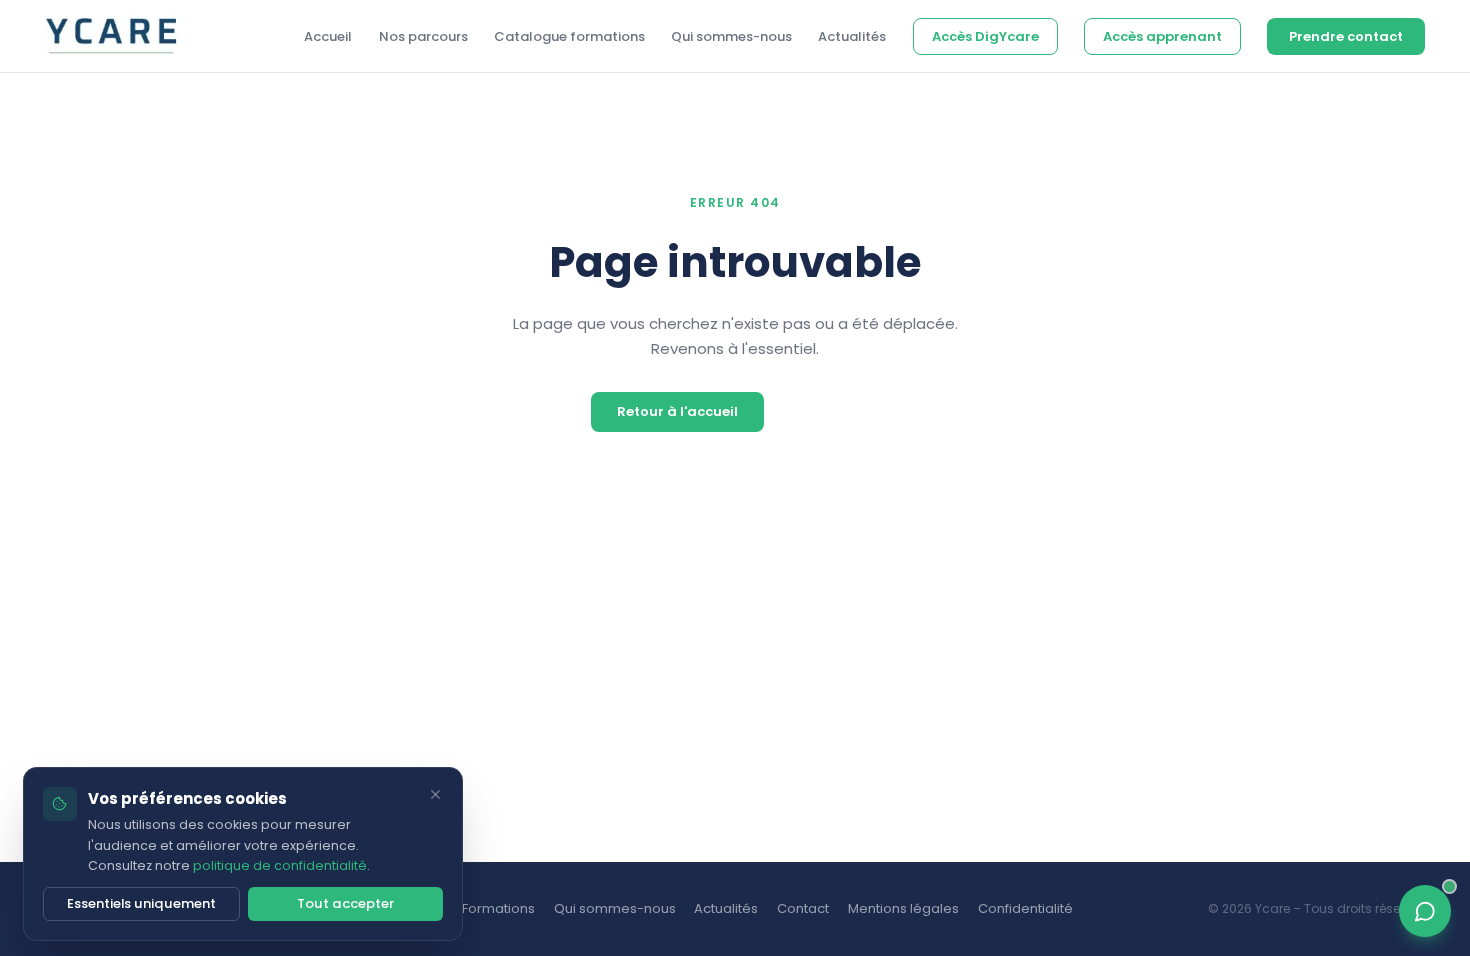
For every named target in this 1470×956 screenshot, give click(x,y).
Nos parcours (423, 36)
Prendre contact (1346, 36)
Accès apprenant (1162, 36)
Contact (803, 908)
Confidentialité (1025, 908)
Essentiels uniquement (141, 903)
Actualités (852, 36)
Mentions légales (903, 908)
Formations (498, 908)
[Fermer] (435, 794)
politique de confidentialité (279, 865)
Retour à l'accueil (677, 411)
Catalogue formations (569, 36)
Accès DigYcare (985, 36)
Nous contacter (827, 412)
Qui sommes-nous (731, 36)
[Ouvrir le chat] (1425, 911)
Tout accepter (345, 903)
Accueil (328, 36)
